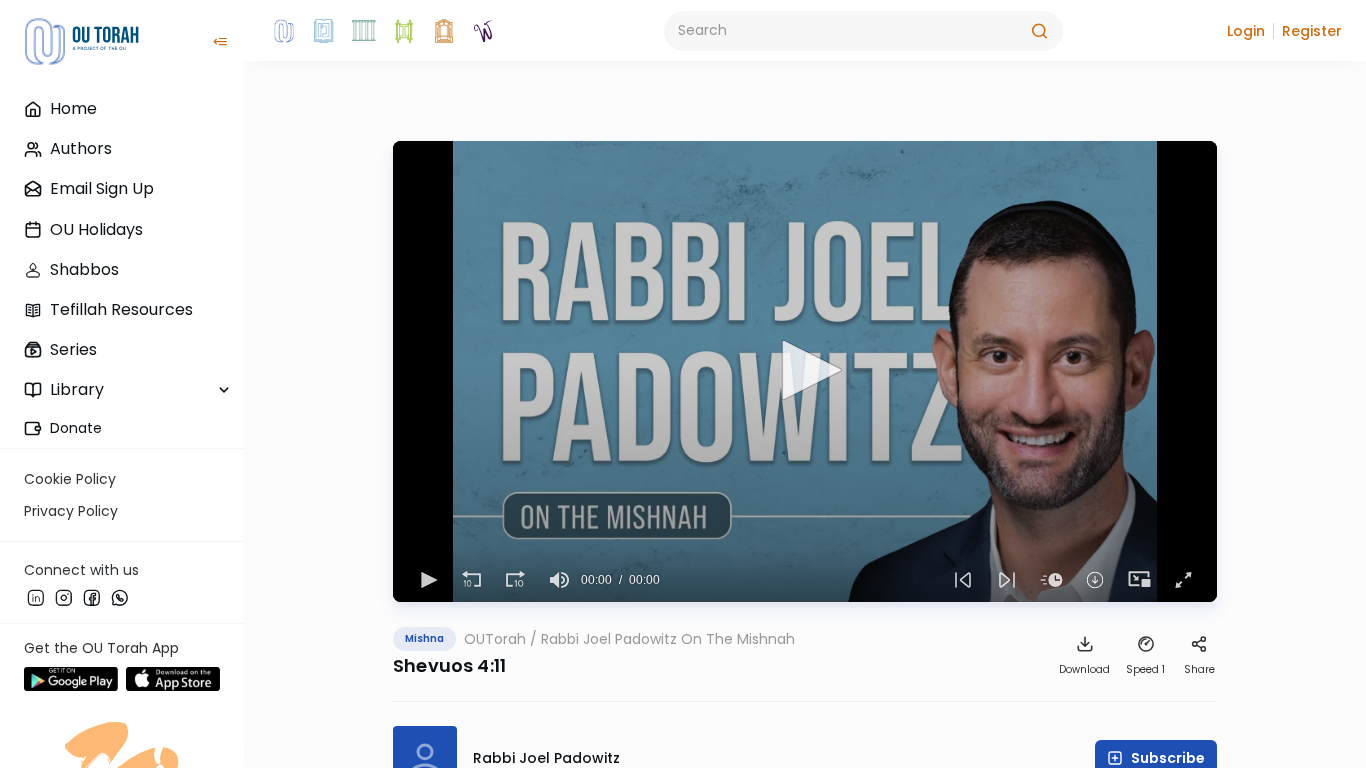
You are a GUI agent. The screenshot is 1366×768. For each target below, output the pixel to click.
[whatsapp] (120, 597)
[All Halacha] (364, 31)
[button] (1246, 31)
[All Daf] (444, 31)
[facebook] (92, 597)
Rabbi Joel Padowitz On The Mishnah (668, 639)
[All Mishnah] (324, 31)
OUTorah (495, 639)
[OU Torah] (284, 31)
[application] (805, 371)
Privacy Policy (71, 511)
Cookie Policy (70, 479)
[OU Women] (484, 31)
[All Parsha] (404, 31)
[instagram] (64, 597)
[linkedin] (36, 597)
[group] (559, 580)
